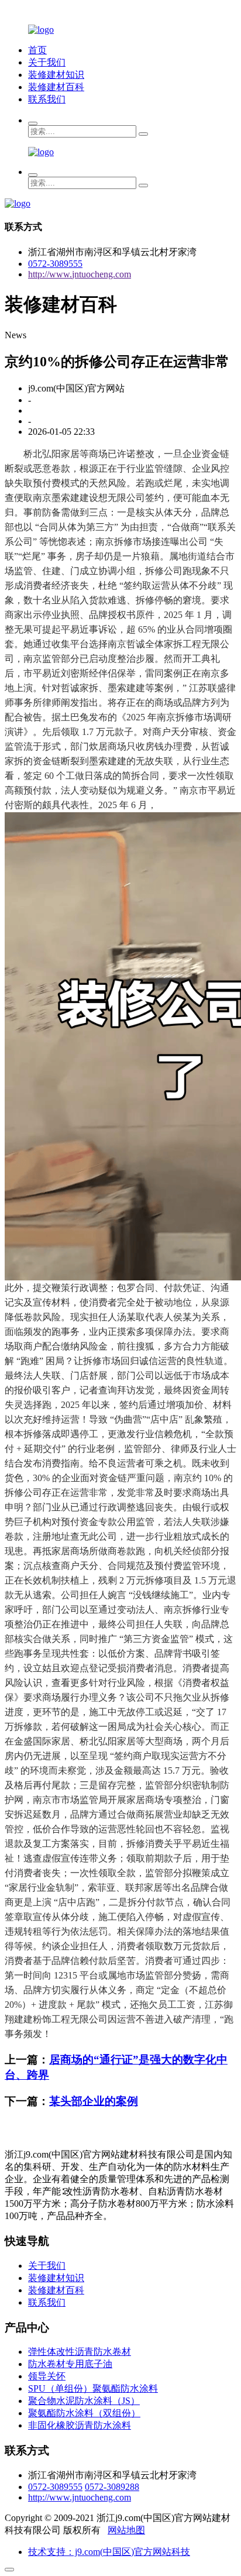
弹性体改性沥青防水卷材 (80, 2352)
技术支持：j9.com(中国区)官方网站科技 (109, 2552)
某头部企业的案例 (94, 2101)
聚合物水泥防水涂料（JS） (84, 2401)
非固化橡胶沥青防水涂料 (80, 2425)
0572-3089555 (55, 264)
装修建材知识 (56, 75)
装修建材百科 (56, 87)
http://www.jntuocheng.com (80, 274)
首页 (37, 50)
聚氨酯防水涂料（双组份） (84, 2413)
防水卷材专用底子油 (70, 2364)
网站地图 (126, 2530)
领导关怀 (47, 2376)
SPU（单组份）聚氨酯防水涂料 (93, 2388)
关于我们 (47, 62)
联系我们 (47, 99)
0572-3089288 (112, 2487)
